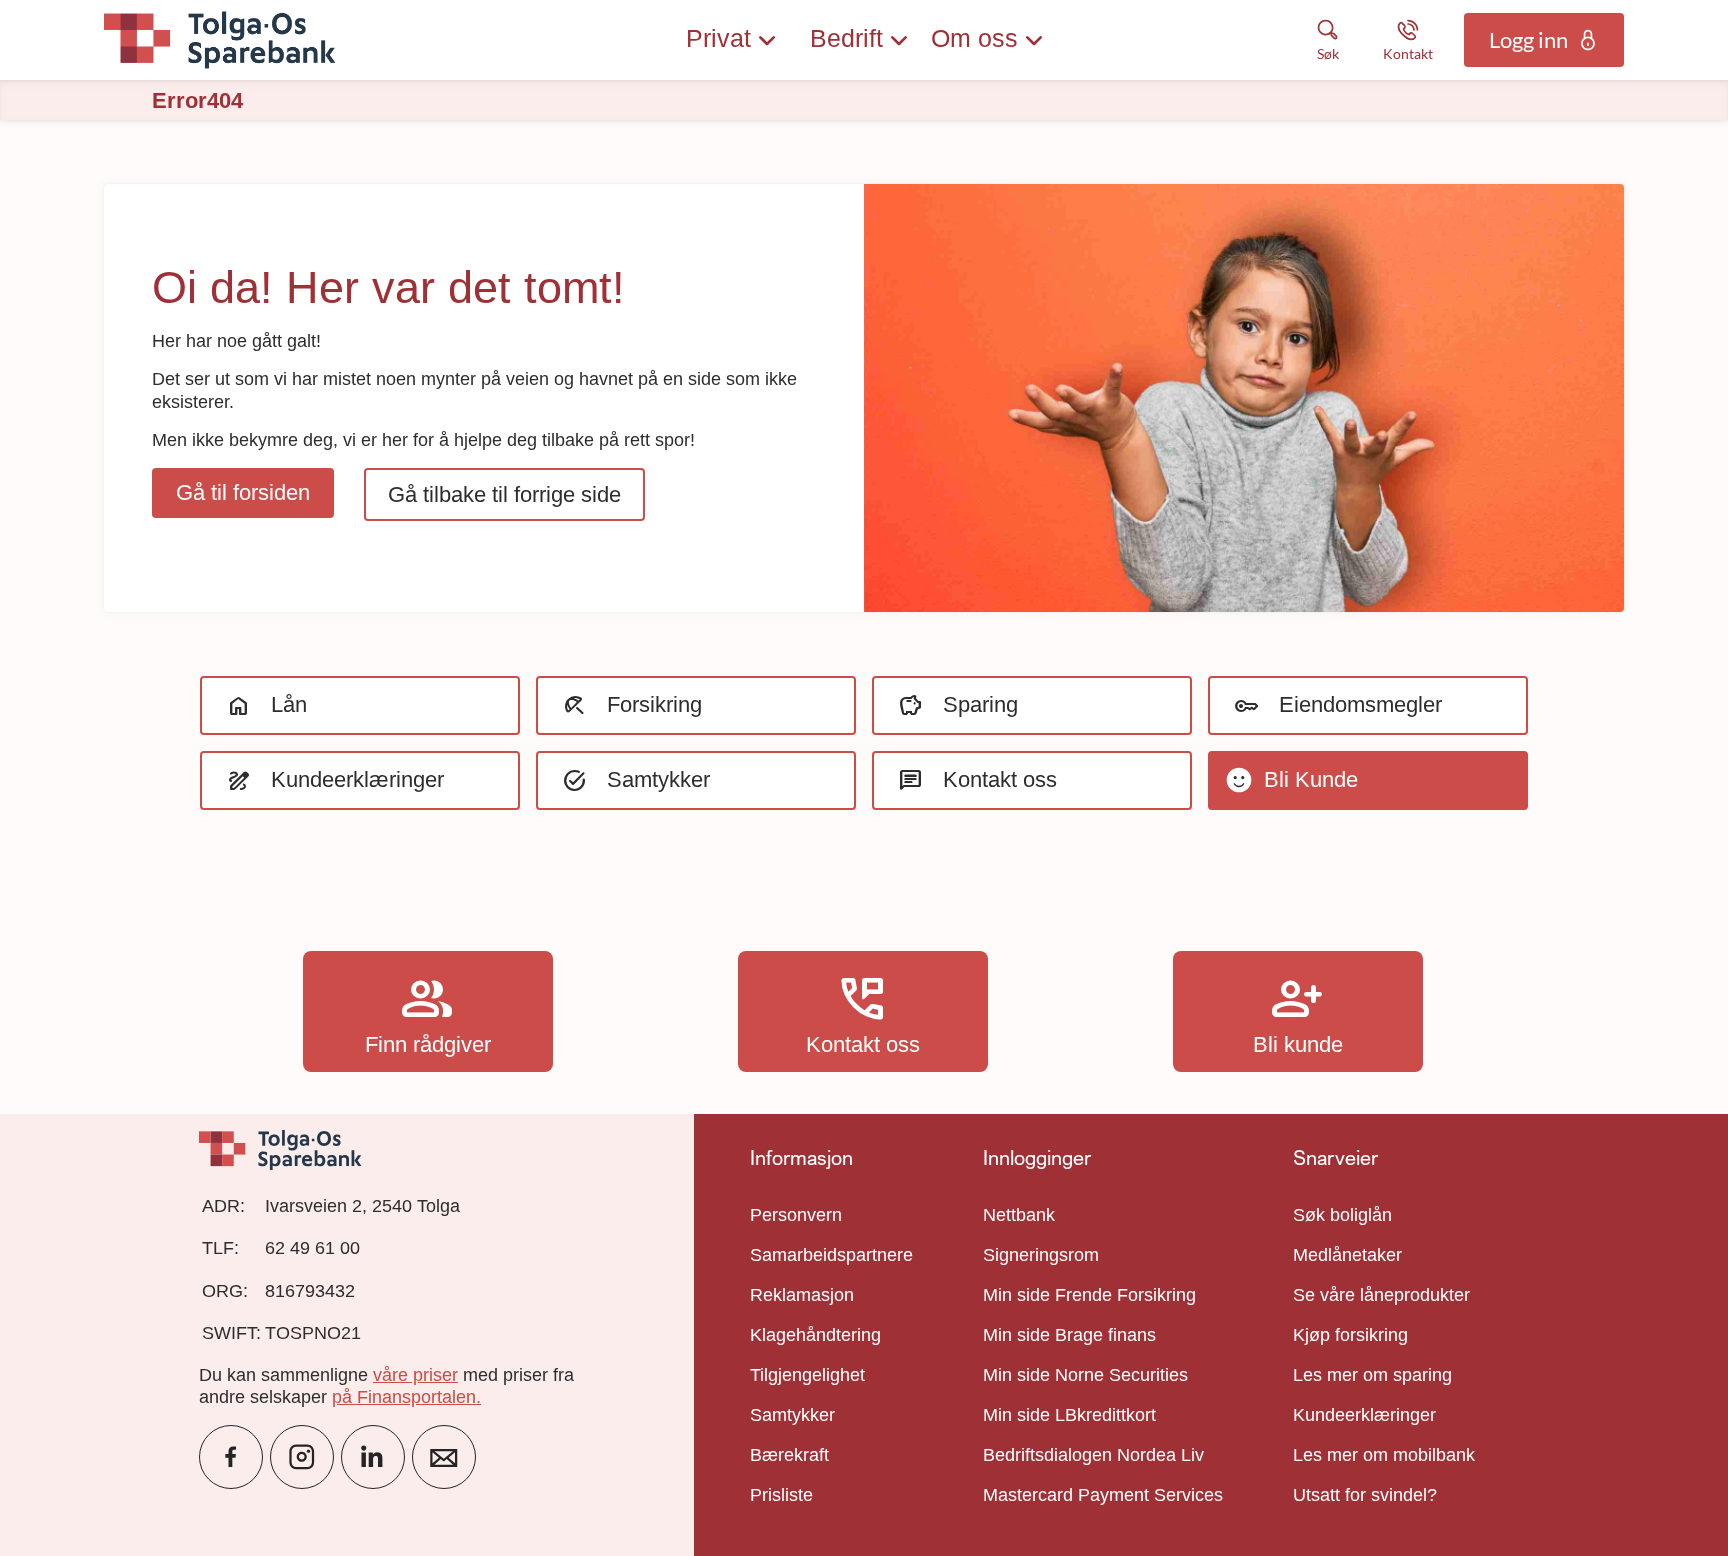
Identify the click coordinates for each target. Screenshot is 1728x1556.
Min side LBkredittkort (1069, 1415)
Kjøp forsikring (1350, 1335)
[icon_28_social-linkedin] (373, 1457)
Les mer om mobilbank (1384, 1455)
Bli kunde (1298, 1011)
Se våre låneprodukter (1381, 1295)
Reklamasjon (802, 1295)
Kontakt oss (863, 1011)
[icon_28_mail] (444, 1457)
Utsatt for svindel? (1365, 1495)
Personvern (796, 1215)
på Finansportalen (404, 1397)
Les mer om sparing (1372, 1375)
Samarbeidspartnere (831, 1255)
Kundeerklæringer (1364, 1415)
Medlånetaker (1347, 1255)
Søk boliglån (1342, 1215)
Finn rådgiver (428, 1011)
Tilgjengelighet (807, 1375)
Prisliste (781, 1495)
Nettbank (1019, 1215)
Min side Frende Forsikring (1089, 1295)
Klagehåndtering (815, 1335)
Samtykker (792, 1415)
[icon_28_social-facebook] (231, 1457)
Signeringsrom (1041, 1255)
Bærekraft (789, 1455)
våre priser (415, 1375)
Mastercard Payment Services (1103, 1495)
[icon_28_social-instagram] (302, 1457)
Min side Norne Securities (1085, 1375)
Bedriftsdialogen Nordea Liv (1093, 1455)
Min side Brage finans (1069, 1335)
